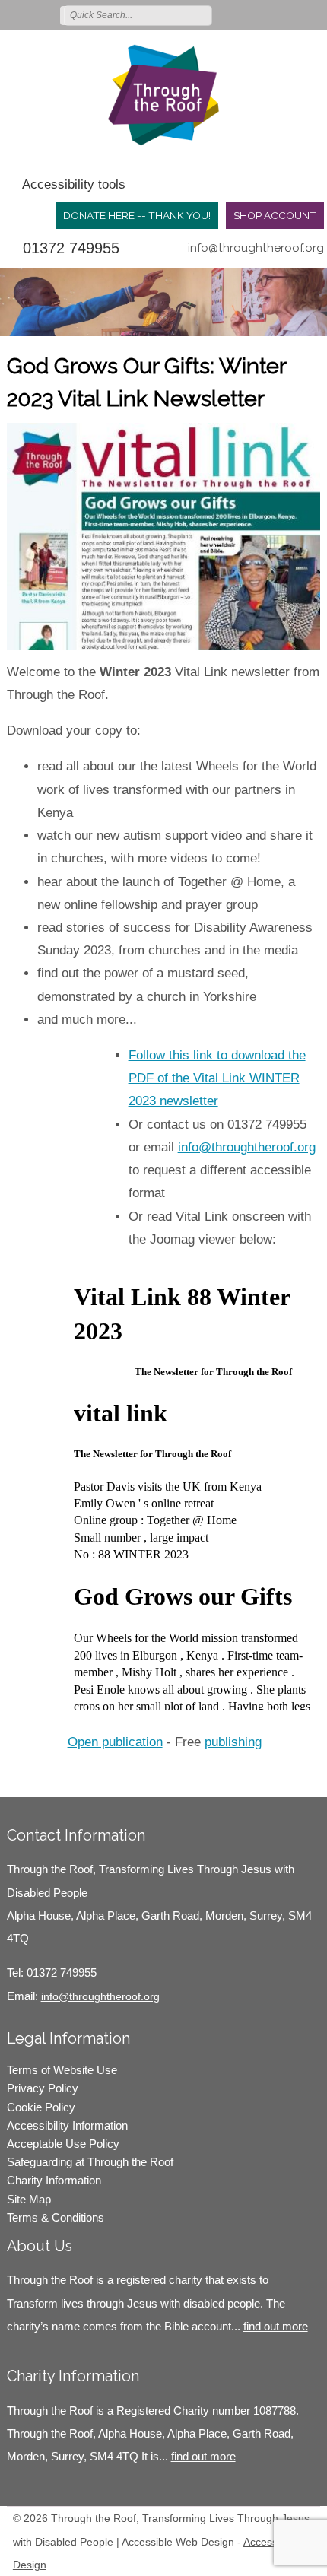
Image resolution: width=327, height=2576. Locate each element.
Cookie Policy (41, 2107)
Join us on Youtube (313, 14)
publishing (233, 1742)
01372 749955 (71, 248)
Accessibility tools (74, 184)
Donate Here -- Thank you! (137, 215)
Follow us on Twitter (247, 14)
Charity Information (54, 2180)
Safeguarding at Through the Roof (90, 2162)
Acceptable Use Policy (63, 2144)
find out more (276, 2326)
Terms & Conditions (56, 2217)
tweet (45, 1774)
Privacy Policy (43, 2088)
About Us (40, 2246)
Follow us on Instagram (291, 14)
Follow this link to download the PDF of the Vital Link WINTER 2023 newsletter (217, 1078)
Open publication (115, 1742)
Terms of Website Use (62, 2070)
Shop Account (275, 215)
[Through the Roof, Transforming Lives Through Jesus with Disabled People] (163, 95)
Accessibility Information (67, 2125)
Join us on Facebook (269, 14)
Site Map (29, 2199)
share (26, 1774)
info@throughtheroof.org (256, 248)
